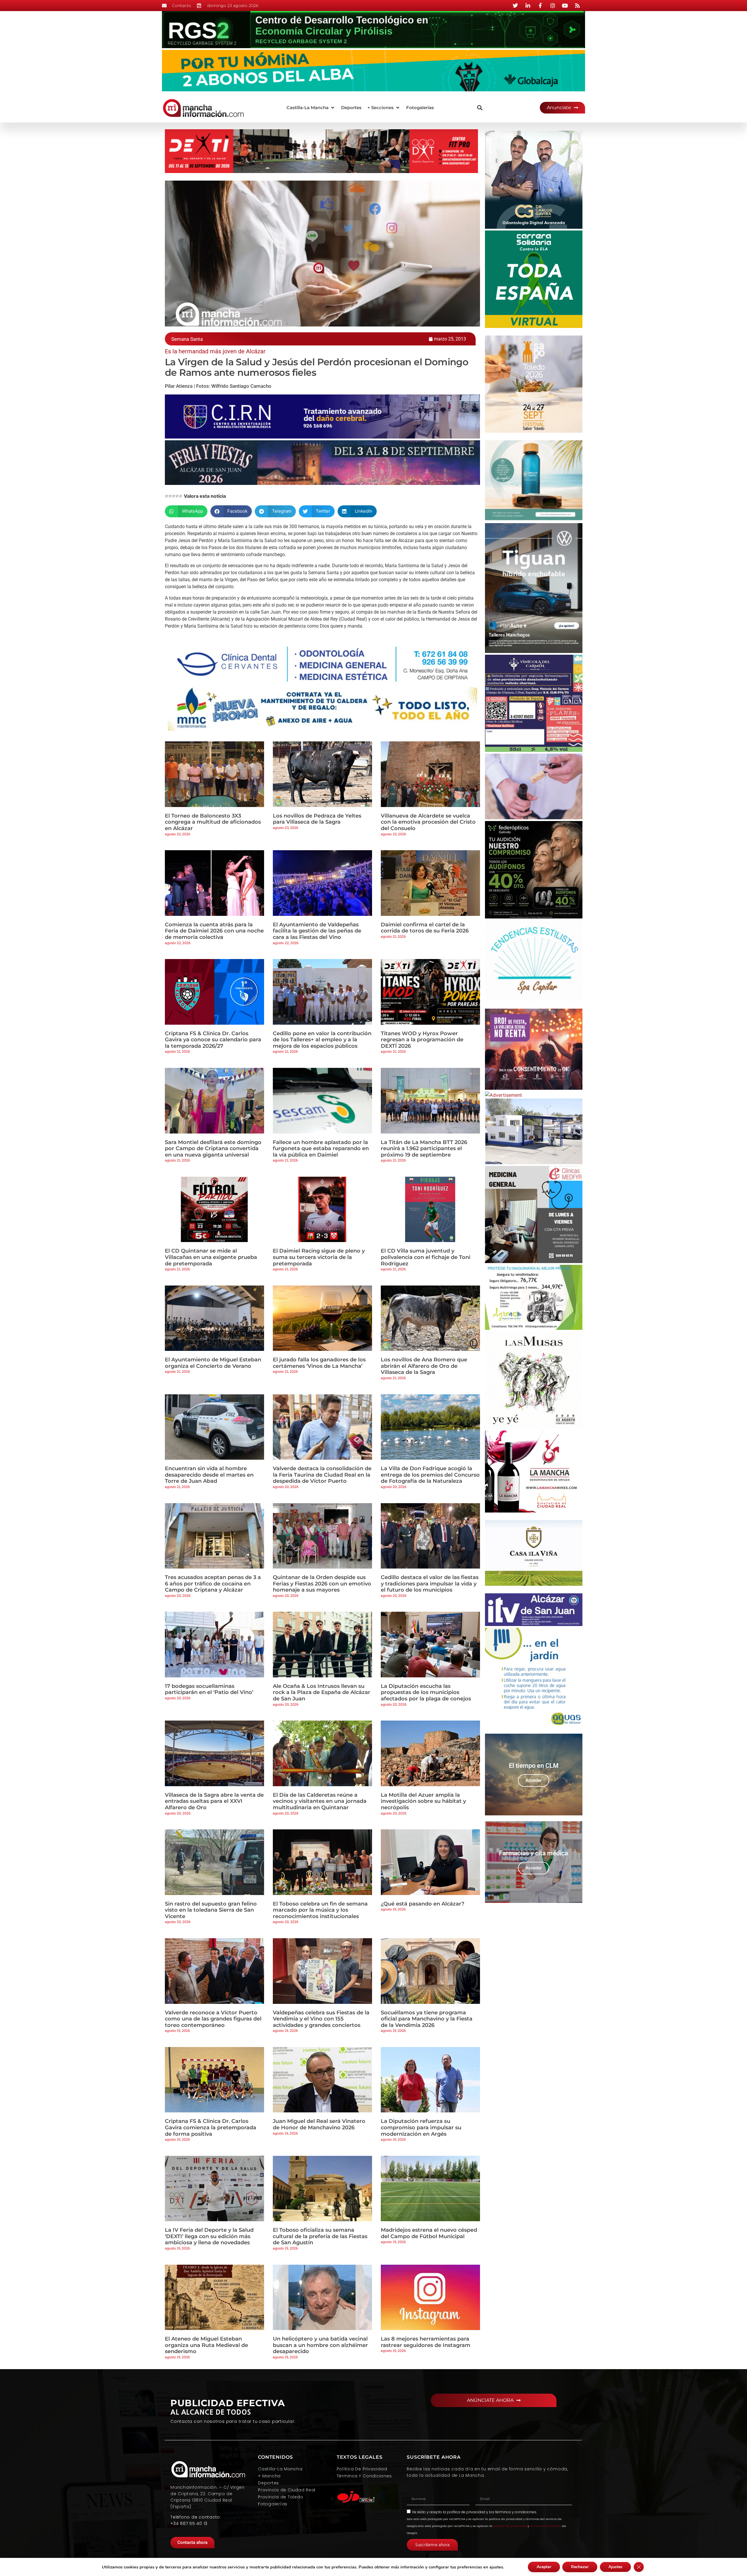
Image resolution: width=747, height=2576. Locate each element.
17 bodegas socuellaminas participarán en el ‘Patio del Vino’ (209, 1689)
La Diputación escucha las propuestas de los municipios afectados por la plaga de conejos (426, 1692)
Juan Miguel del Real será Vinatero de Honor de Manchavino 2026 (319, 2124)
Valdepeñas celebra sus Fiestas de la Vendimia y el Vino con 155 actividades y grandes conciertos (321, 2019)
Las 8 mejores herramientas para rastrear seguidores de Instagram (426, 2342)
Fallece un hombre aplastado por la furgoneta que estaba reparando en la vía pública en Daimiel (321, 1149)
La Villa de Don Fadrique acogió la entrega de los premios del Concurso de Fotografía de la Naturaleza (430, 1475)
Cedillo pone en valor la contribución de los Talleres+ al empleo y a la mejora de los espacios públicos (322, 1040)
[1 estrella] (167, 496)
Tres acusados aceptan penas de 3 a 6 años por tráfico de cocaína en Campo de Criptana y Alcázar (213, 1584)
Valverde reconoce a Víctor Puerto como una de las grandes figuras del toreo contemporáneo (213, 2019)
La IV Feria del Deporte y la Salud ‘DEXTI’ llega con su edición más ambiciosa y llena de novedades (209, 2236)
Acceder (534, 1780)
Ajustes (615, 2567)
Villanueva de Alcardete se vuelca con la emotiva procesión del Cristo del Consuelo (428, 822)
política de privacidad (466, 2512)
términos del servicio (546, 2526)
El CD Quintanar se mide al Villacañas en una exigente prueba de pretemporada (211, 1257)
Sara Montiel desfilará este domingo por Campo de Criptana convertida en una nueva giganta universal (213, 1149)
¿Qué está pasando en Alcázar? (423, 1904)
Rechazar (580, 2567)
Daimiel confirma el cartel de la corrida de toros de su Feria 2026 (425, 928)
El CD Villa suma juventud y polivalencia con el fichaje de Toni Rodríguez (426, 1257)
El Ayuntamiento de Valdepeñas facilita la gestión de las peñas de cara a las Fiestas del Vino (317, 931)
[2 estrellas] (170, 496)
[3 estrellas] (174, 496)
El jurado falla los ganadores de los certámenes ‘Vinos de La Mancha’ (319, 1363)
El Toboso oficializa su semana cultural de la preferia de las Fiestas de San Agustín (320, 2236)
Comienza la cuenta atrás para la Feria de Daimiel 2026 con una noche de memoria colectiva (214, 931)
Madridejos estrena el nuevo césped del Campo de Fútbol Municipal (429, 2233)
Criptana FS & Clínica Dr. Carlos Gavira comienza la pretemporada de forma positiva (211, 2127)
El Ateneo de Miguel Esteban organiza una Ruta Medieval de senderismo (206, 2345)
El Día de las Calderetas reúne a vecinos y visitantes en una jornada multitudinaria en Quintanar (320, 1801)
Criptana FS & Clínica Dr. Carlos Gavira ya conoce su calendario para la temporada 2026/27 (213, 1040)
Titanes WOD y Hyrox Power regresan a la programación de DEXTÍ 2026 (422, 1040)
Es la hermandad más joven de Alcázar (215, 351)
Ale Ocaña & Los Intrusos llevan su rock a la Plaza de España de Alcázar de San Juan (322, 1692)
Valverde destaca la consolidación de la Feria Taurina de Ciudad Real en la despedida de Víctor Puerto (322, 1475)
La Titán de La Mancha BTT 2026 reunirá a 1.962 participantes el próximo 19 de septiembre (424, 1149)
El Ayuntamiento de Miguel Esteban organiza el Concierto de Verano (213, 1363)
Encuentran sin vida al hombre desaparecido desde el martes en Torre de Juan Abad (209, 1475)
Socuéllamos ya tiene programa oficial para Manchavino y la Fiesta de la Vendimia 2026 (427, 2019)
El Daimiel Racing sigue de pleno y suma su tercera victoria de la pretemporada (319, 1257)
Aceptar (544, 2567)
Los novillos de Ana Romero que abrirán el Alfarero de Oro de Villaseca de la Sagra (424, 1366)
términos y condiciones (516, 2512)
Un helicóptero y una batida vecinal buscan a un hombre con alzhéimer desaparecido (320, 2345)
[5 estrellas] (181, 496)
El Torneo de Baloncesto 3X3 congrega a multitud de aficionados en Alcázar (213, 822)
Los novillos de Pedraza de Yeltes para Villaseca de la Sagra (317, 819)
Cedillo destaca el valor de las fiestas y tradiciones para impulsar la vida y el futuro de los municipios (430, 1584)
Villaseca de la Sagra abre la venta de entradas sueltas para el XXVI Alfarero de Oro (214, 1801)
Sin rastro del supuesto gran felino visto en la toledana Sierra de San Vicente (211, 1910)
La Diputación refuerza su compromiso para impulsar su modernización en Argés (421, 2127)
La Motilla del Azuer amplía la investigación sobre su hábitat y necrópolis (423, 1801)
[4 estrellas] (177, 496)
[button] (311, 108)
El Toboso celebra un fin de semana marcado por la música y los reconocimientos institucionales (320, 1910)
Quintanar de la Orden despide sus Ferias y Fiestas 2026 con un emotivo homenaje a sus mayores (322, 1584)
